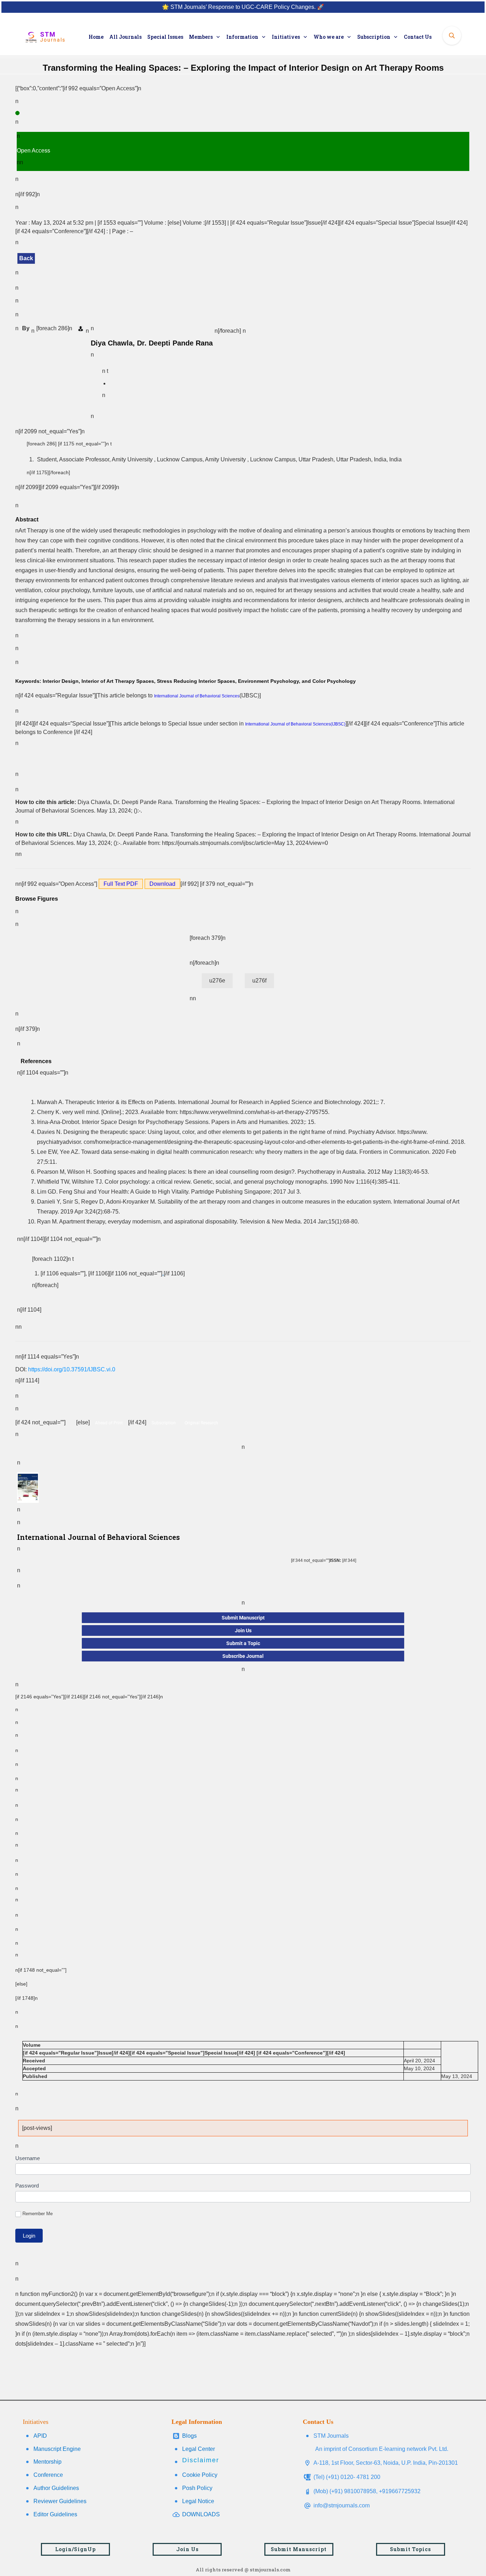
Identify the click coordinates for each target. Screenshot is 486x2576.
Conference (48, 2475)
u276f (259, 981)
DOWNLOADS (201, 2514)
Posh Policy (197, 2488)
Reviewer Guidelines (60, 2501)
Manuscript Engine (57, 2449)
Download (162, 884)
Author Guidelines (56, 2488)
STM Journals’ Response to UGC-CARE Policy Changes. (243, 7)
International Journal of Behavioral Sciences (197, 696)
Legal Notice (198, 2501)
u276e (217, 981)
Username (28, 2158)
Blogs (189, 2436)
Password (27, 2186)
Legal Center (199, 2449)
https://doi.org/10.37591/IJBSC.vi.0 (72, 1369)
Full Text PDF (121, 884)
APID (40, 2436)
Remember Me (38, 2214)
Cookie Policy (200, 2475)
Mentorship (47, 2462)
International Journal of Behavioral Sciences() (295, 724)
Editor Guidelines (55, 2514)
